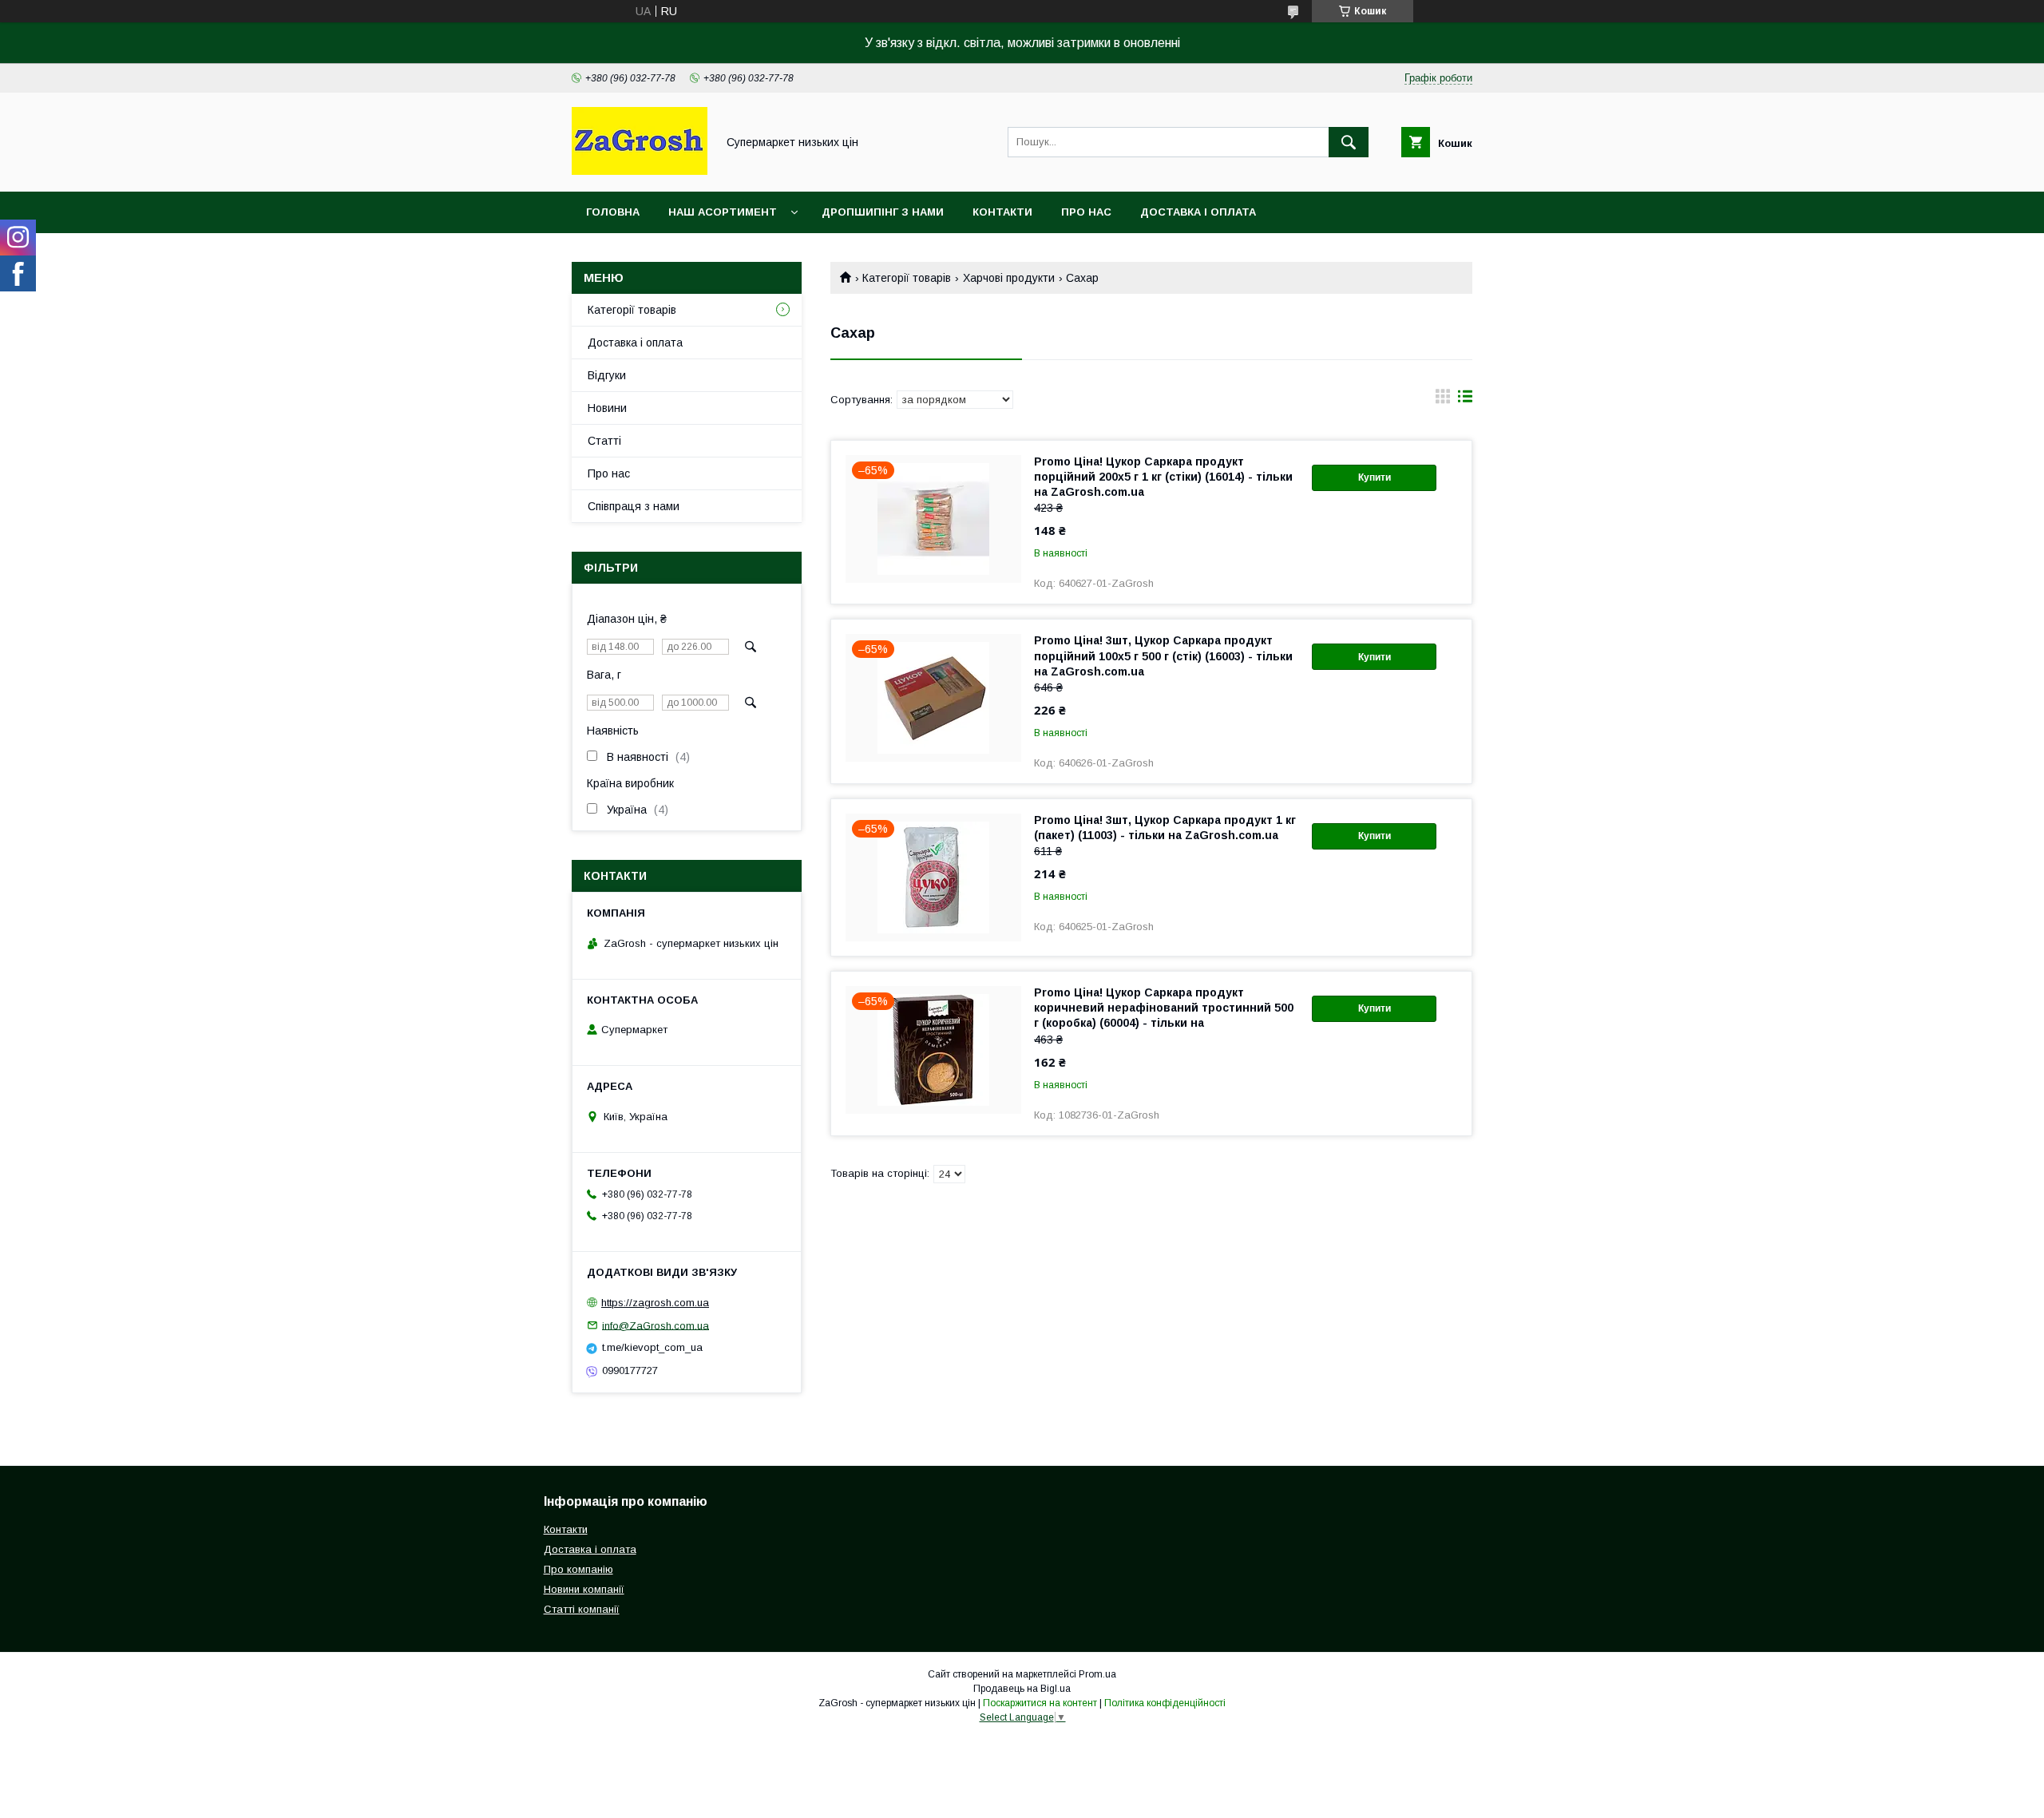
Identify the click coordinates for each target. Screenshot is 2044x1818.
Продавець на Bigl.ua (1022, 1689)
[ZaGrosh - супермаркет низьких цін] (640, 171)
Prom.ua (1097, 1674)
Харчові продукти (1009, 278)
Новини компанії (584, 1589)
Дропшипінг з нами (883, 212)
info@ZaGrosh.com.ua (656, 1325)
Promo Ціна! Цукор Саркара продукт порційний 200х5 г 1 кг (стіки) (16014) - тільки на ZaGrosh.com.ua (1163, 477)
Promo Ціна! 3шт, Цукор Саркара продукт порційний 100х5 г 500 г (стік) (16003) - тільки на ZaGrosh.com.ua (1163, 656)
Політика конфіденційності (1165, 1703)
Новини (607, 408)
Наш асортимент (723, 212)
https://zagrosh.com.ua (655, 1303)
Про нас (1086, 212)
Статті (604, 441)
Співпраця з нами (634, 506)
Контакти (1002, 212)
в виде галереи (1443, 400)
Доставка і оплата (1198, 212)
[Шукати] (1349, 142)
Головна (613, 212)
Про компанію (578, 1569)
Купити (1375, 477)
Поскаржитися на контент (1040, 1703)
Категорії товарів (907, 278)
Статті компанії (582, 1609)
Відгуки (607, 375)
